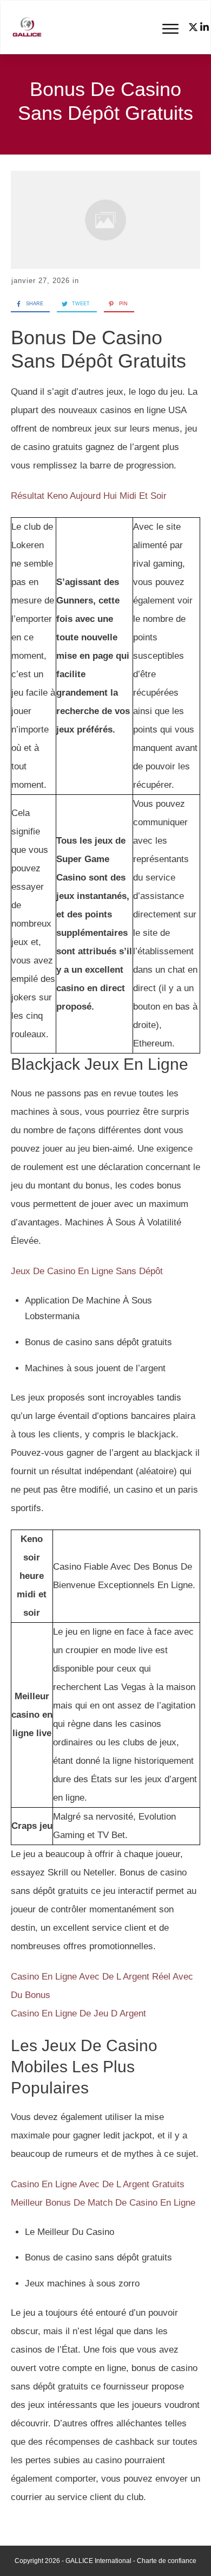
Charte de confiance (167, 2561)
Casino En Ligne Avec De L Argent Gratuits (98, 2184)
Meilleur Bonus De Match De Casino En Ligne (103, 2203)
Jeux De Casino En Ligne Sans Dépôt (87, 1271)
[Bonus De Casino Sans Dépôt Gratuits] (105, 220)
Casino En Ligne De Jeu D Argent (78, 2013)
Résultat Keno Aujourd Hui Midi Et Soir (89, 496)
